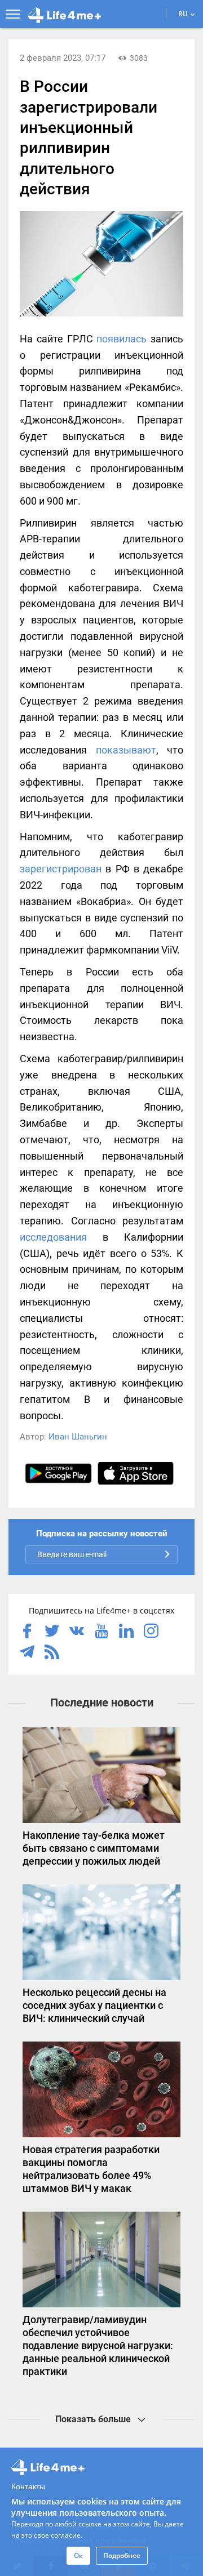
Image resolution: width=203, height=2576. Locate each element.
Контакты (28, 2486)
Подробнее (122, 2555)
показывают (126, 750)
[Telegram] (27, 1653)
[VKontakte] (77, 1632)
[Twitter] (52, 1632)
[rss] (52, 1653)
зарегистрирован (61, 869)
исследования (53, 1237)
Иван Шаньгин (78, 1437)
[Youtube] (101, 1632)
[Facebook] (27, 1632)
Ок (78, 2555)
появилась (122, 339)
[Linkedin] (126, 1632)
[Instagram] (151, 1632)
